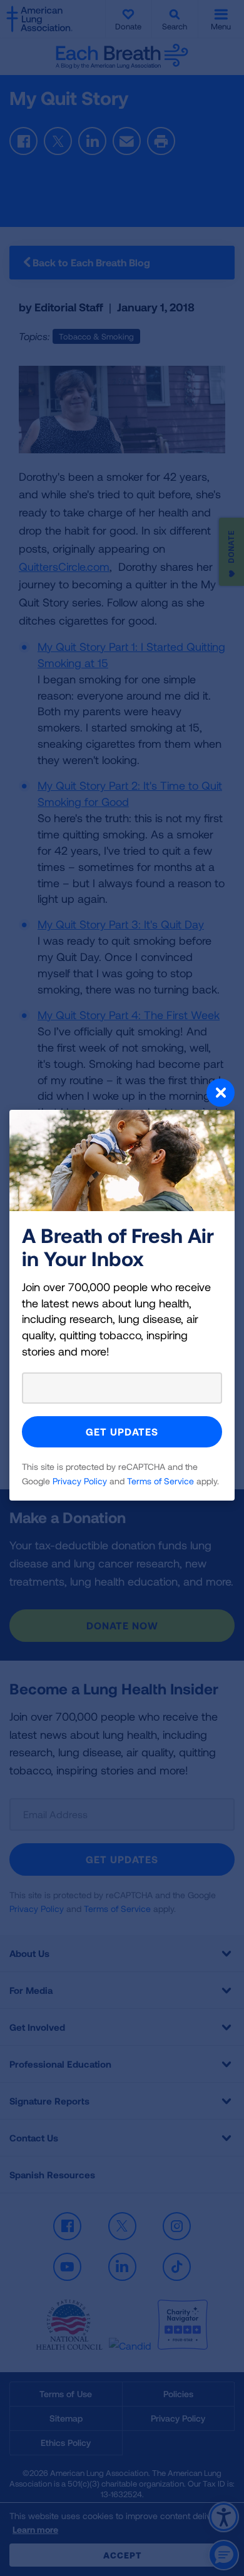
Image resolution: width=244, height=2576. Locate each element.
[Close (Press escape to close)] (122, 1094)
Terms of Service (160, 1481)
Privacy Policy (80, 1481)
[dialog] (122, 1288)
